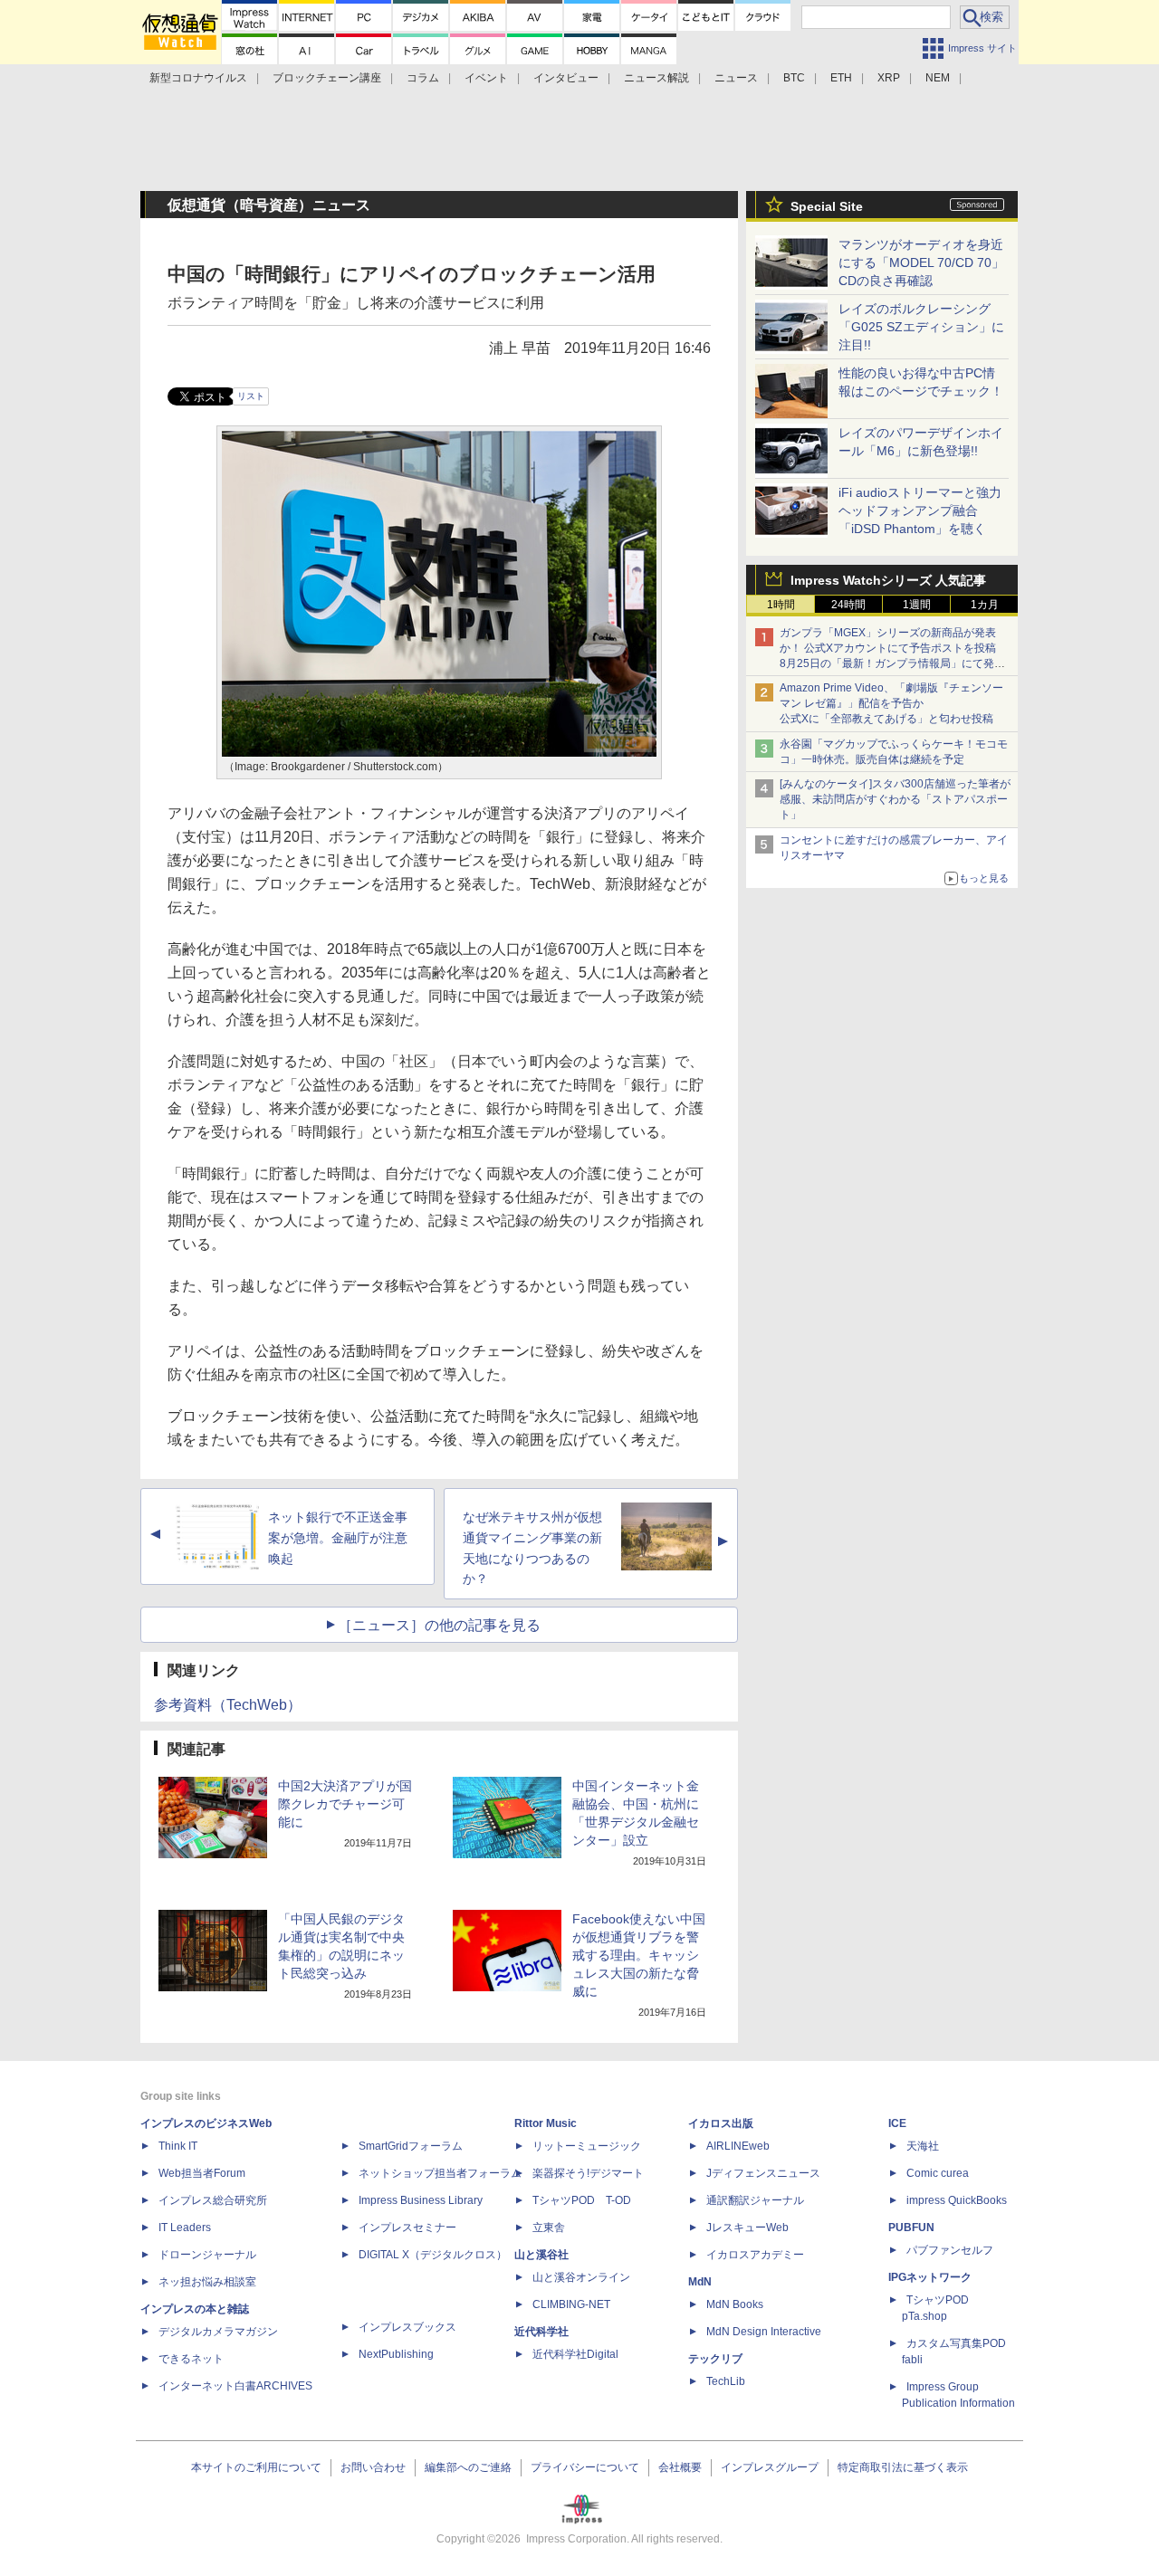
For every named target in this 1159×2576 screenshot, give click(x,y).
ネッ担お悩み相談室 (207, 2282)
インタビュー (566, 78)
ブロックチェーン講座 (327, 78)
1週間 (917, 605)
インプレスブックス (407, 2327)
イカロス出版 (721, 2123)
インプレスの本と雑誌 (195, 2309)
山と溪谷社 (541, 2255)
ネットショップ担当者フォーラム (440, 2173)
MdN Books (735, 2304)
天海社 (923, 2146)
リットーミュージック (587, 2146)
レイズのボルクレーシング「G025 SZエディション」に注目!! (921, 327)
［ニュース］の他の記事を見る (439, 1625)
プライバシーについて (585, 2467)
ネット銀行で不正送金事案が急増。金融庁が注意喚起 (338, 1538)
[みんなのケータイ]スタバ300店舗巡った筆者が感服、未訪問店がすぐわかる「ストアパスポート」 (895, 799)
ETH (841, 78)
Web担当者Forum (202, 2173)
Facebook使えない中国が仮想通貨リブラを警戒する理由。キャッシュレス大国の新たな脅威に (639, 1955)
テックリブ (715, 2359)
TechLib (726, 2381)
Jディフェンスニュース (763, 2173)
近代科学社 (541, 2332)
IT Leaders (185, 2228)
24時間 (848, 605)
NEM (938, 78)
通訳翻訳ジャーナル (755, 2200)
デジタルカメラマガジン (218, 2332)
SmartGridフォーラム (411, 2146)
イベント (486, 78)
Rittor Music (546, 2123)
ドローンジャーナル (207, 2255)
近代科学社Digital (575, 2354)
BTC (794, 78)
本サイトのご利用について (256, 2467)
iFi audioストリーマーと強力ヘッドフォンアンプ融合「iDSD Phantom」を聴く (920, 510)
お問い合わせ (373, 2467)
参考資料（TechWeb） (228, 1705)
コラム (423, 78)
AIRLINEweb (738, 2146)
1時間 (781, 605)
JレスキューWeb (747, 2228)
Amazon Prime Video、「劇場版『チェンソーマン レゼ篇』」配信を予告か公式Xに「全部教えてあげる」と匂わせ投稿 (891, 703)
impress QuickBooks (957, 2200)
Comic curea (938, 2173)
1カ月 (985, 605)
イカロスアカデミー (755, 2255)
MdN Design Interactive (764, 2332)
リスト (251, 396)
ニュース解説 (656, 78)
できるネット (191, 2359)
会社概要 (680, 2467)
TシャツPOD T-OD (582, 2200)
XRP (889, 78)
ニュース (736, 78)
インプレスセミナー (407, 2228)
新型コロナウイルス (198, 78)
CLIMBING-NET (571, 2304)
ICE (897, 2123)
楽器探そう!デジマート (588, 2173)
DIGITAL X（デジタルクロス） (433, 2255)
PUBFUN (911, 2228)
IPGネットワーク (930, 2277)
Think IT (178, 2146)
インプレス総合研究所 (213, 2200)
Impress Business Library (421, 2200)
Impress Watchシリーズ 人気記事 (888, 580)
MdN (700, 2282)
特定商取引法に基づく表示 (903, 2467)
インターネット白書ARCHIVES (235, 2386)
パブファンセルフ (950, 2250)
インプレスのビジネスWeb (206, 2123)
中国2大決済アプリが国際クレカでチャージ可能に (345, 1804)
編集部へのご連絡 (468, 2467)
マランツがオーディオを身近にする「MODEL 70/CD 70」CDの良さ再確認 (921, 262)
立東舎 (549, 2228)
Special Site (827, 206)
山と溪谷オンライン (581, 2277)
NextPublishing (396, 2354)
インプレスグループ (770, 2467)
